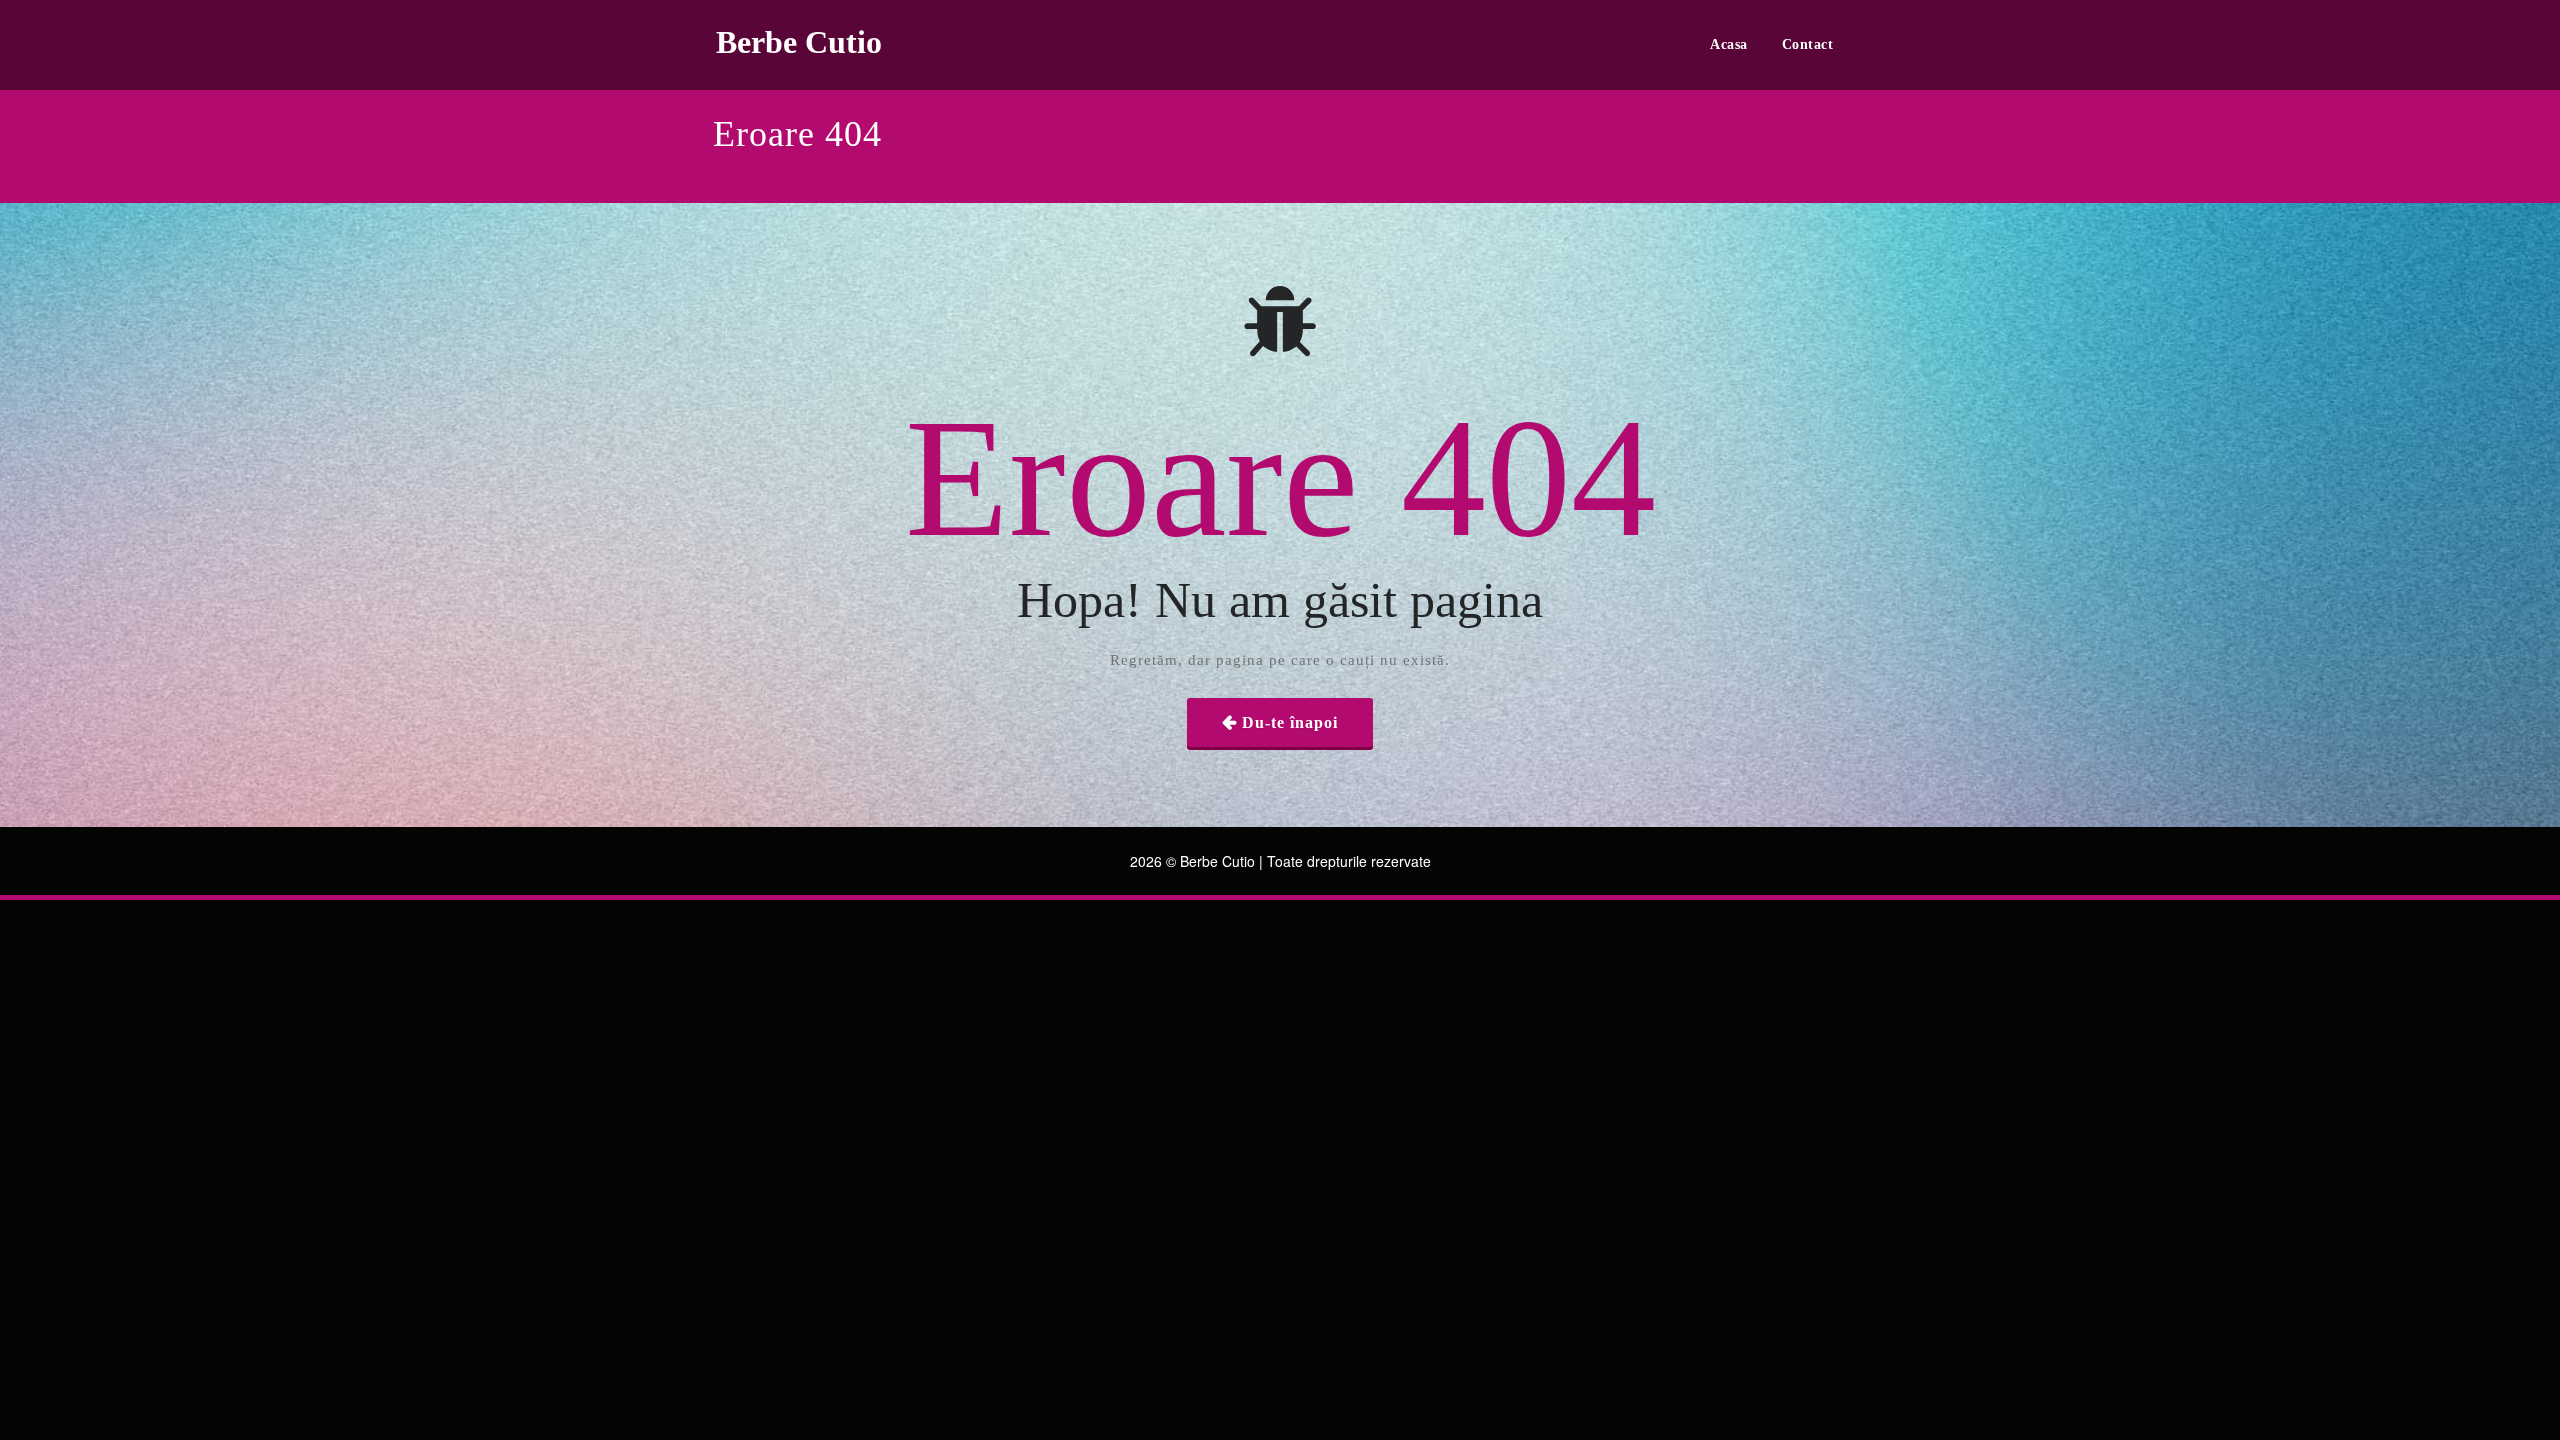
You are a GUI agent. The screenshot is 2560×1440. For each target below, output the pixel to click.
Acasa (1729, 44)
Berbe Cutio (799, 42)
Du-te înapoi (1290, 722)
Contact (1808, 44)
